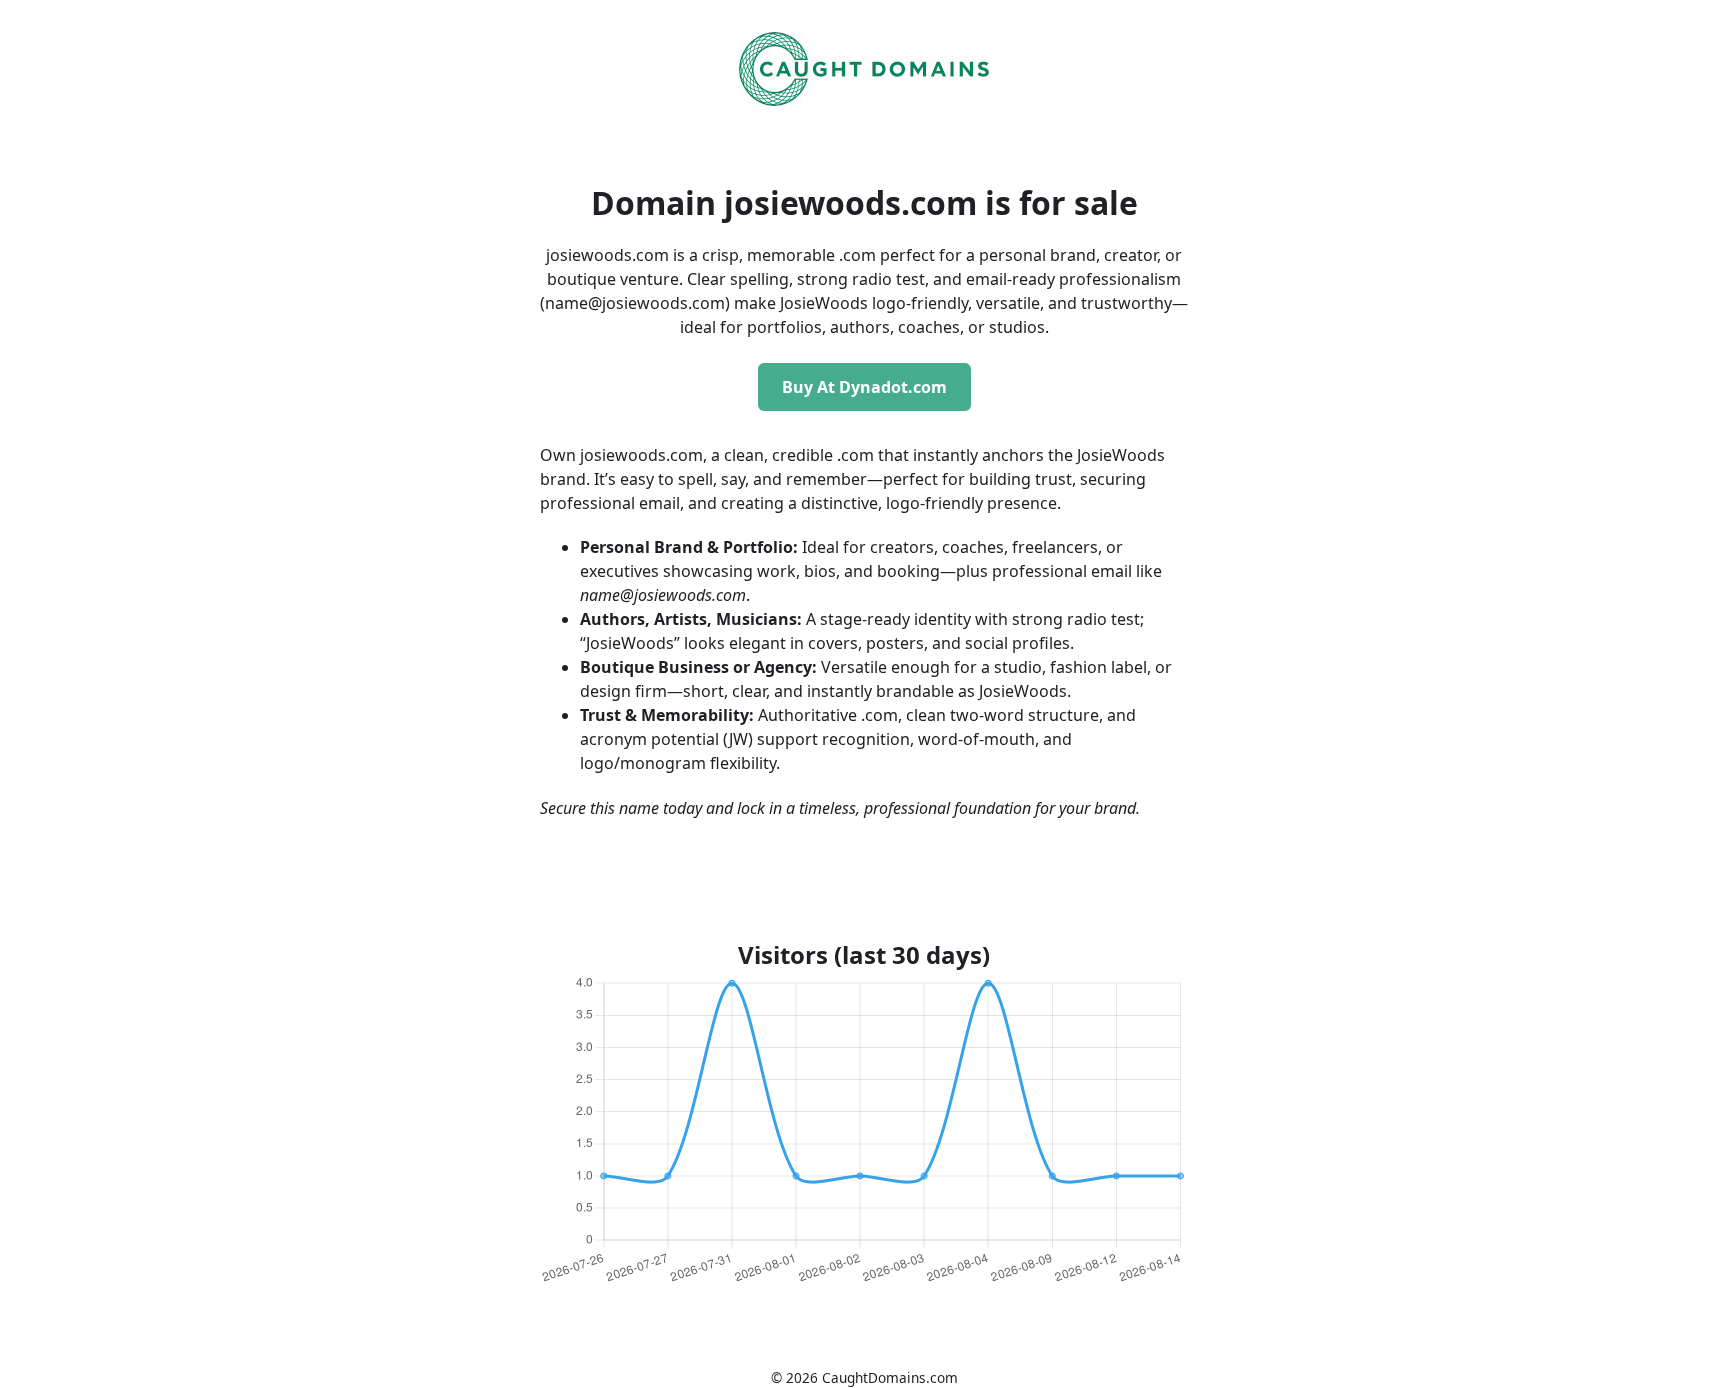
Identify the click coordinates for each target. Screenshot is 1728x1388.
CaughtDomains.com (890, 1377)
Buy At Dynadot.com (864, 387)
